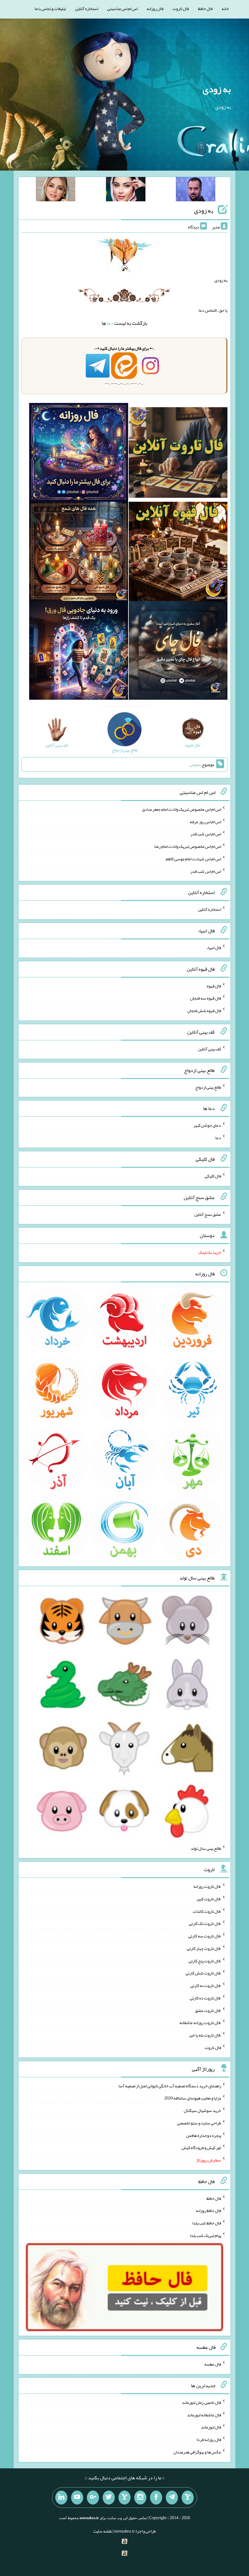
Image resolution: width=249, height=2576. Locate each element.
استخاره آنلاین (87, 9)
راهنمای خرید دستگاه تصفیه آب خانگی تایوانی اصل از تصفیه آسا (170, 2085)
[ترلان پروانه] (126, 190)
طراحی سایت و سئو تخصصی (199, 2123)
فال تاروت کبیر (209, 1899)
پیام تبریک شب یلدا (205, 2235)
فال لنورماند (211, 2427)
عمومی (195, 764)
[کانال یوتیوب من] (77, 2498)
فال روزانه (155, 9)
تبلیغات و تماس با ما (50, 9)
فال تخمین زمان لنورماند (201, 2402)
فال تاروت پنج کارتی (205, 1961)
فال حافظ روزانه (208, 2210)
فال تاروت (181, 9)
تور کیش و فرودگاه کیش (201, 2148)
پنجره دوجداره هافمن (204, 2135)
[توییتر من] (109, 2498)
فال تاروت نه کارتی (206, 1985)
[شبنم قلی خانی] (56, 190)
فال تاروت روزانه (207, 1886)
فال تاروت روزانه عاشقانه (200, 2023)
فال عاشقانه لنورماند (204, 2415)
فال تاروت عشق (208, 2010)
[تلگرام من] (172, 2498)
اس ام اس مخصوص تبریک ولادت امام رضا (188, 846)
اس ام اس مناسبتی (122, 9)
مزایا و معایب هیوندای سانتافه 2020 (193, 2098)
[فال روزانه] (78, 454)
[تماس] (124, 2498)
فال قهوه (214, 986)
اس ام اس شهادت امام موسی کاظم (193, 859)
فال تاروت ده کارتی (205, 1998)
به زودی (217, 89)
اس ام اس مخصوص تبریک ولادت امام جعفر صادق (181, 809)
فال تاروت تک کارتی (205, 1923)
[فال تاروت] (178, 454)
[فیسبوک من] (156, 2498)
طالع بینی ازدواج (208, 1087)
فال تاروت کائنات (207, 1911)
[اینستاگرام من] (140, 2498)
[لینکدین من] (61, 2498)
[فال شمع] (78, 553)
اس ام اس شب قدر (206, 834)
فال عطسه (213, 2364)
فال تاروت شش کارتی (203, 1973)
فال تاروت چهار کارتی (204, 1948)
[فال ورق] (78, 652)
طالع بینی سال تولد (206, 1848)
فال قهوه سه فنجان (206, 998)
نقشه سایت (103, 2531)
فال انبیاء (214, 948)
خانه (225, 9)
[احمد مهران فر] (196, 190)
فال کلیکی (213, 1176)
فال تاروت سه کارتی (205, 1936)
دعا (110, 323)
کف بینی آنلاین (210, 1049)
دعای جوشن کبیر (207, 1125)
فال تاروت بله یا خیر (205, 2035)
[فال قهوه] (178, 553)
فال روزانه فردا (209, 2439)
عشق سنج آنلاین (208, 1214)
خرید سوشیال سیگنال (202, 2110)
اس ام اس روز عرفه (205, 821)
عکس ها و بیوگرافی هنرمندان (197, 2452)
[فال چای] (178, 652)
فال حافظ (205, 9)
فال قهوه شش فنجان (204, 1011)
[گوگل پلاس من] (93, 2498)
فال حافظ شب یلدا (207, 2223)
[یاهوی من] (188, 2498)
